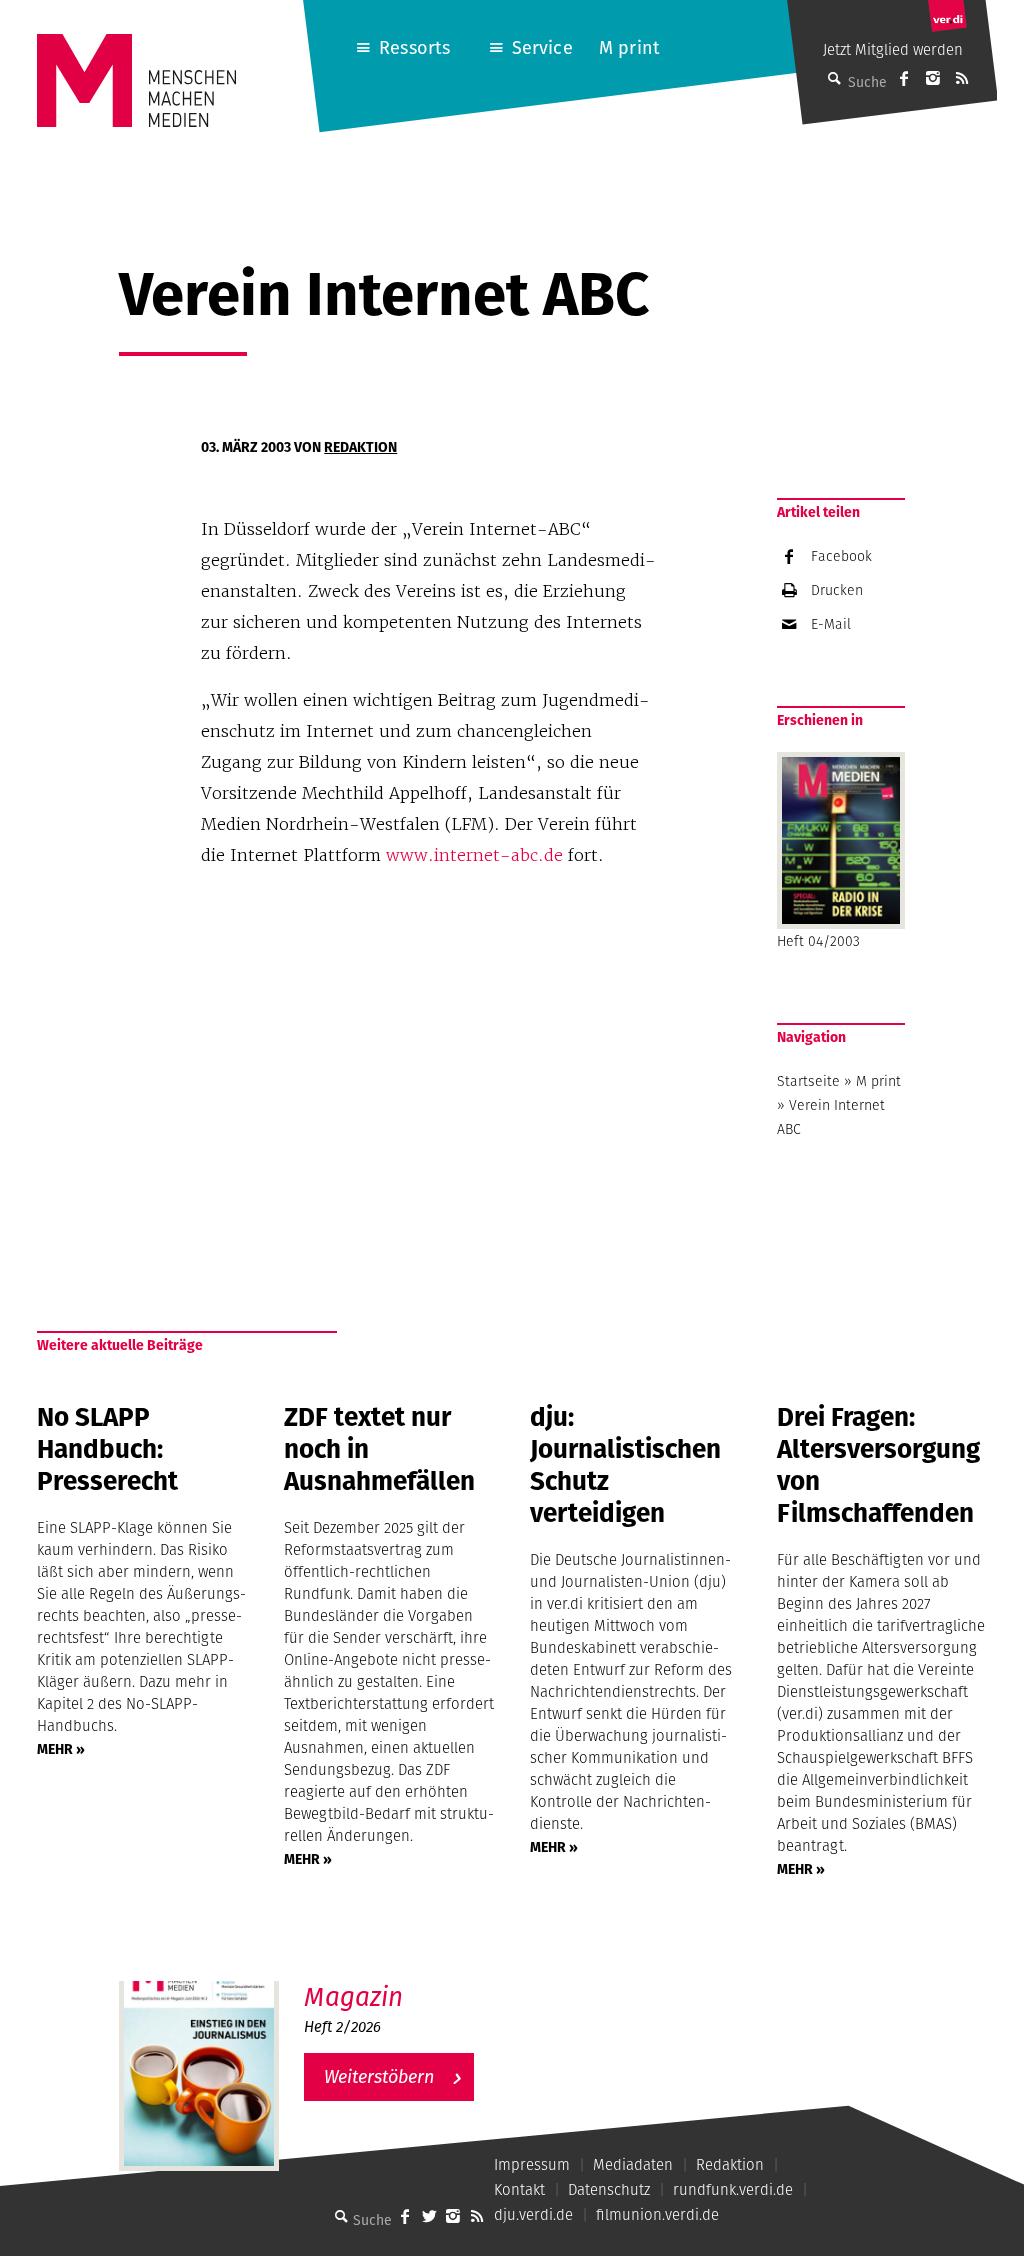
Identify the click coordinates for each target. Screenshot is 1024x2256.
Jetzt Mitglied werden (893, 49)
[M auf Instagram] (933, 78)
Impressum (532, 2164)
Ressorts (414, 47)
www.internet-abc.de (474, 855)
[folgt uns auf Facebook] (405, 2216)
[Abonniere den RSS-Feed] (962, 78)
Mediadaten (633, 2164)
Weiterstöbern (379, 2076)
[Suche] (341, 2216)
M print (629, 47)
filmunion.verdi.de (657, 2214)
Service (542, 47)
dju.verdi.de (533, 2214)
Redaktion (360, 447)
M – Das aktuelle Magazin (401, 1980)
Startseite (808, 1081)
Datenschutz (609, 2189)
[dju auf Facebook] (904, 78)
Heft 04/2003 (818, 941)
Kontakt (519, 2189)
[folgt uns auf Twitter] (429, 2216)
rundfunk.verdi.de (733, 2189)
